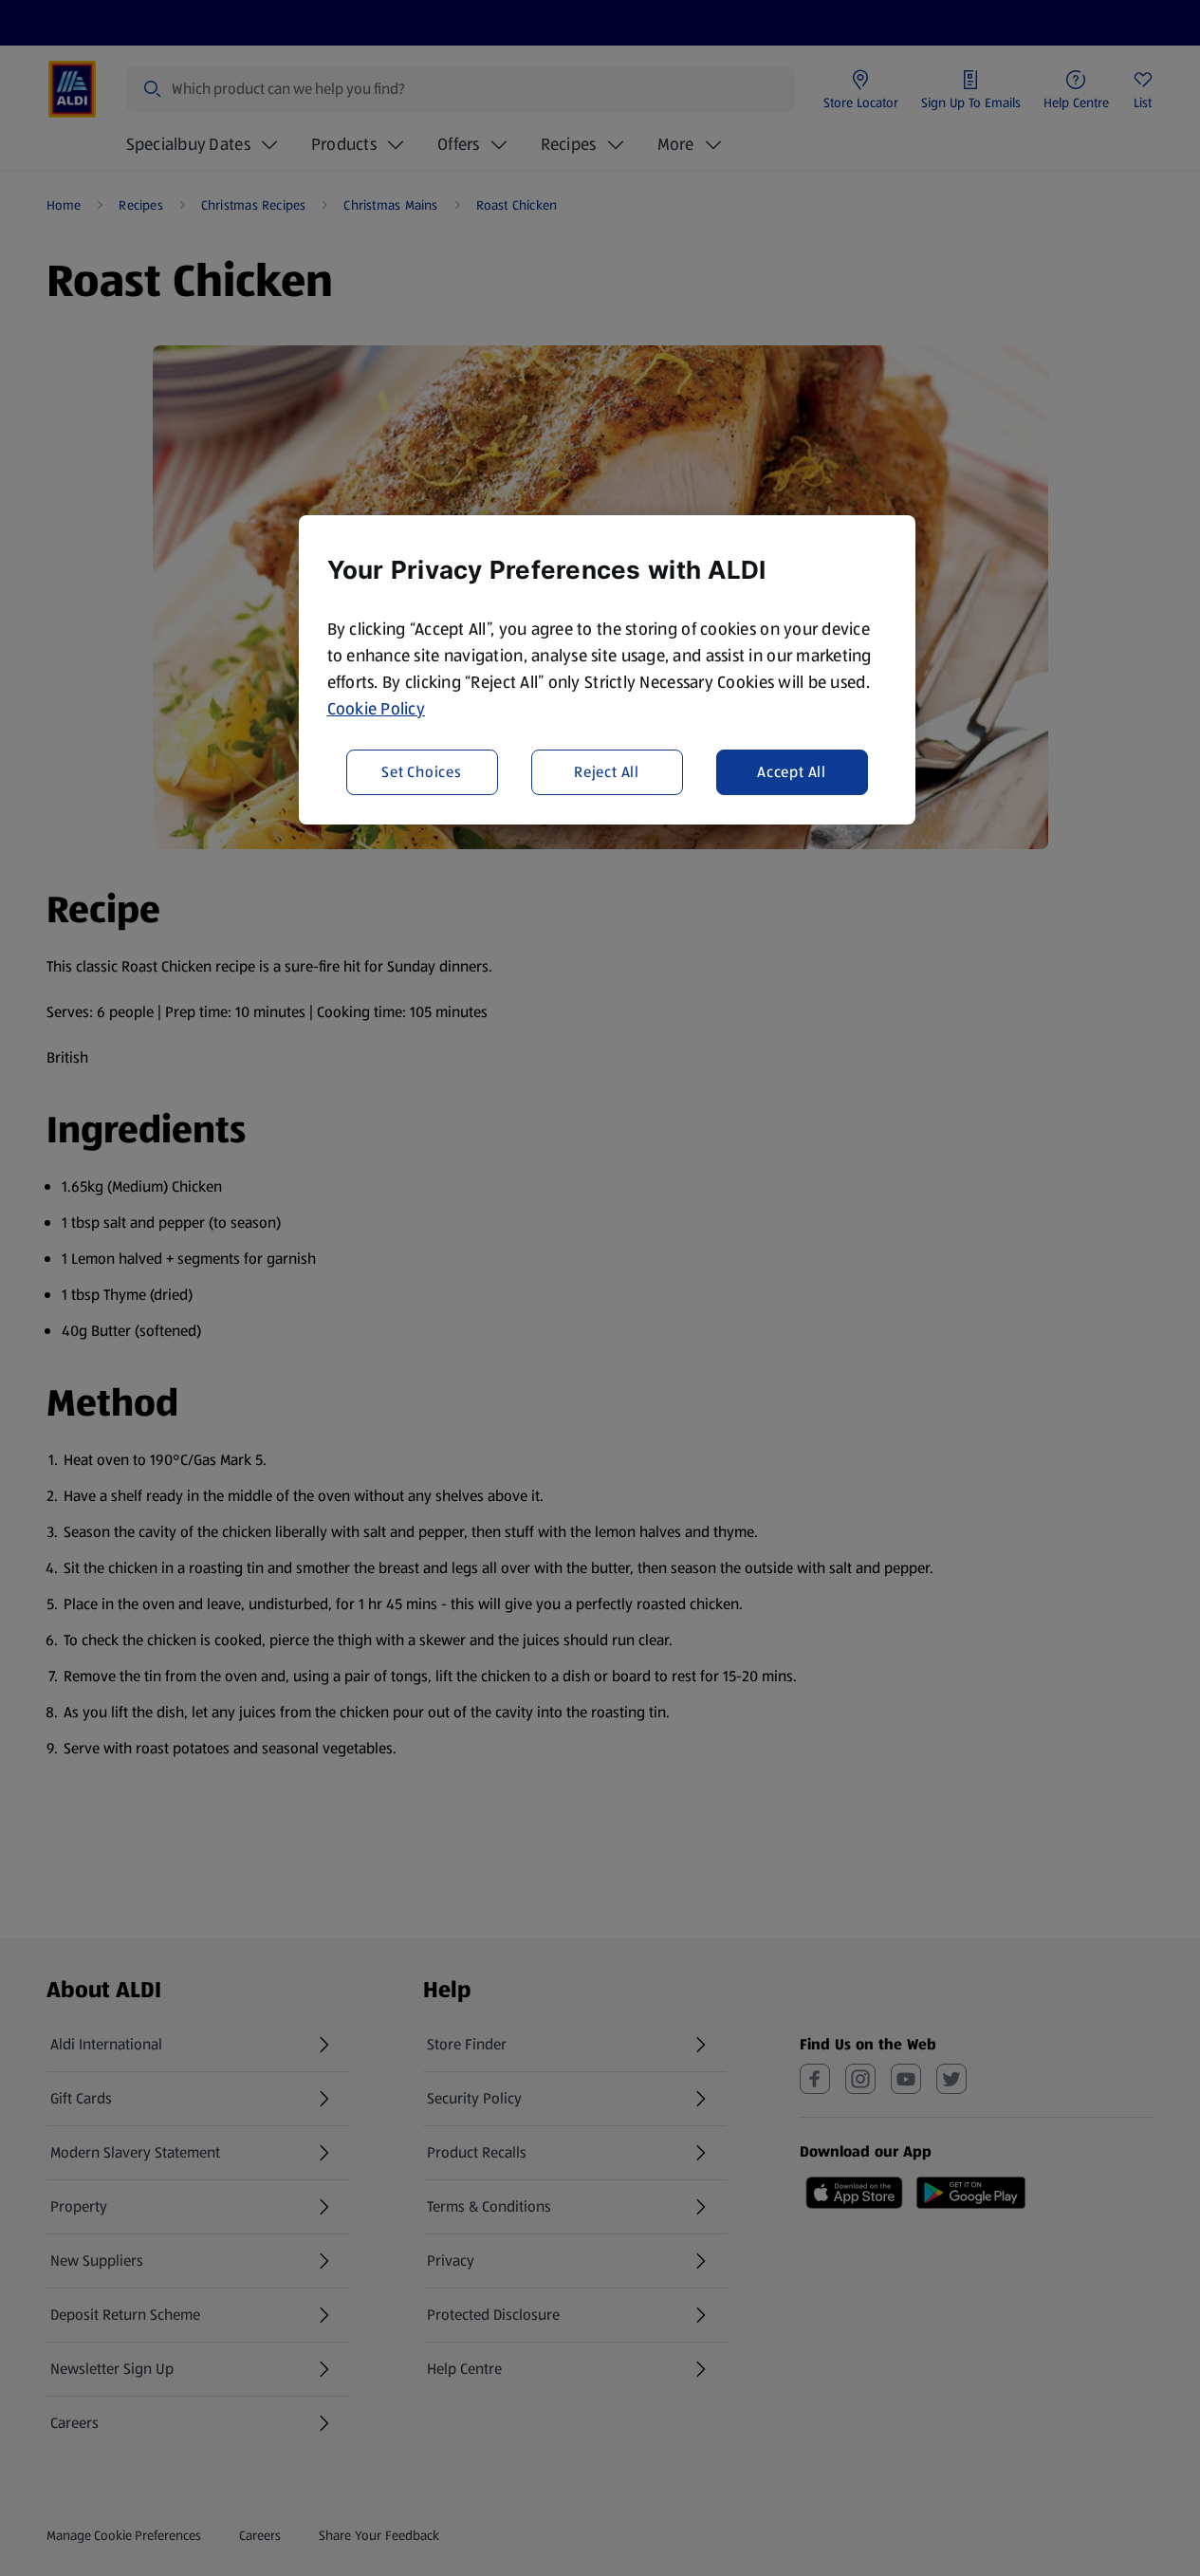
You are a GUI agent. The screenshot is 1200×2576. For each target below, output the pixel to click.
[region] (607, 670)
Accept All (792, 772)
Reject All (607, 772)
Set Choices (422, 772)
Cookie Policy (377, 709)
